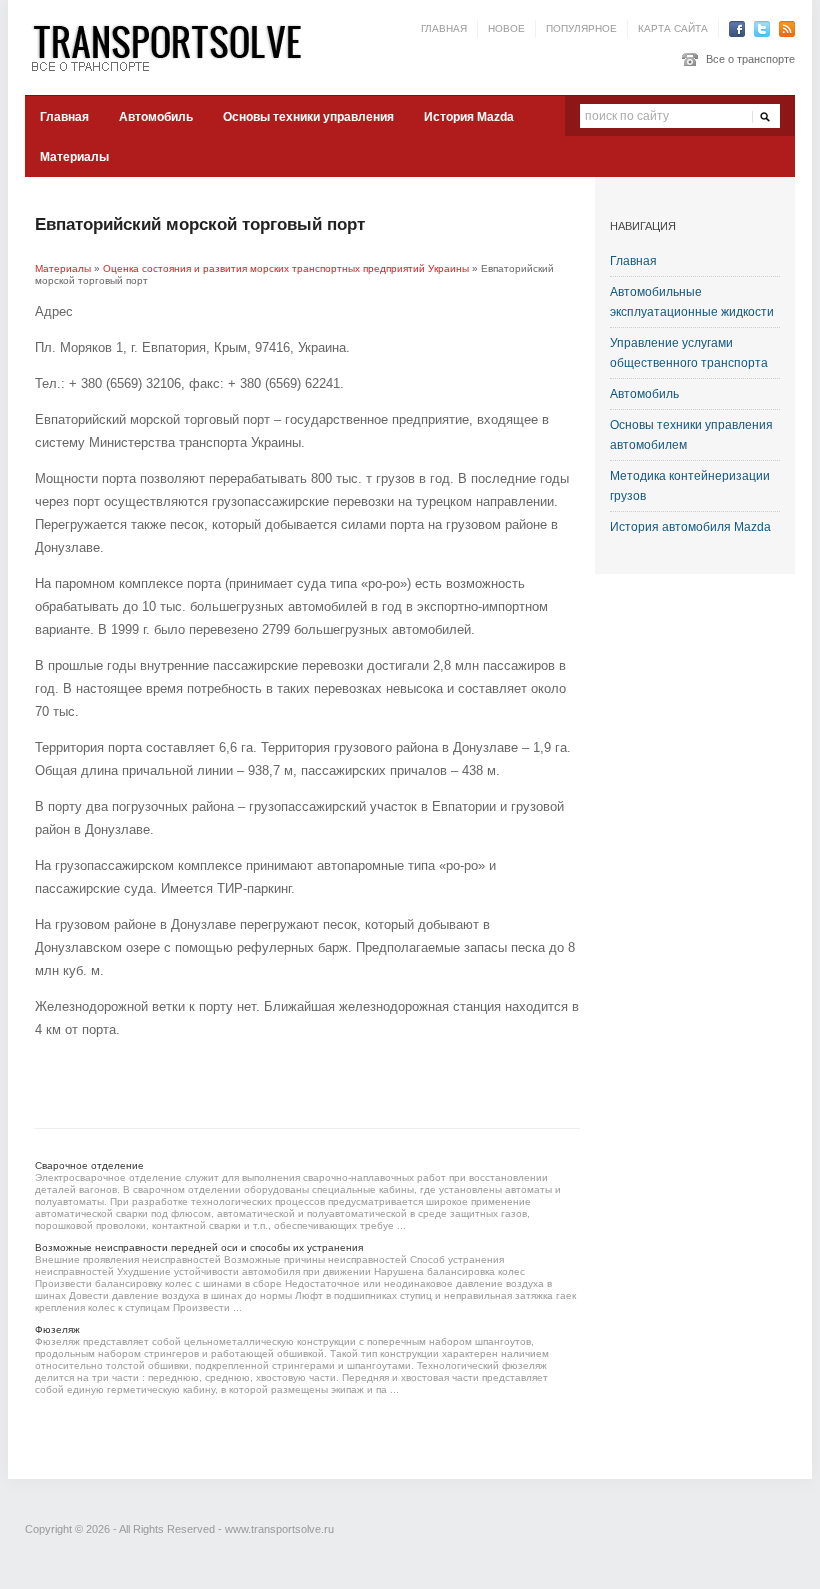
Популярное (581, 28)
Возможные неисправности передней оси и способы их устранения (199, 1247)
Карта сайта (673, 28)
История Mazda (469, 117)
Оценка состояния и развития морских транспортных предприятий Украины (286, 268)
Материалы (74, 157)
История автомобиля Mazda (690, 527)
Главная (444, 28)
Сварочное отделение (89, 1165)
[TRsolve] (175, 46)
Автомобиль (156, 117)
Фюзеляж (57, 1329)
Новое (506, 28)
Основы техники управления (308, 117)
